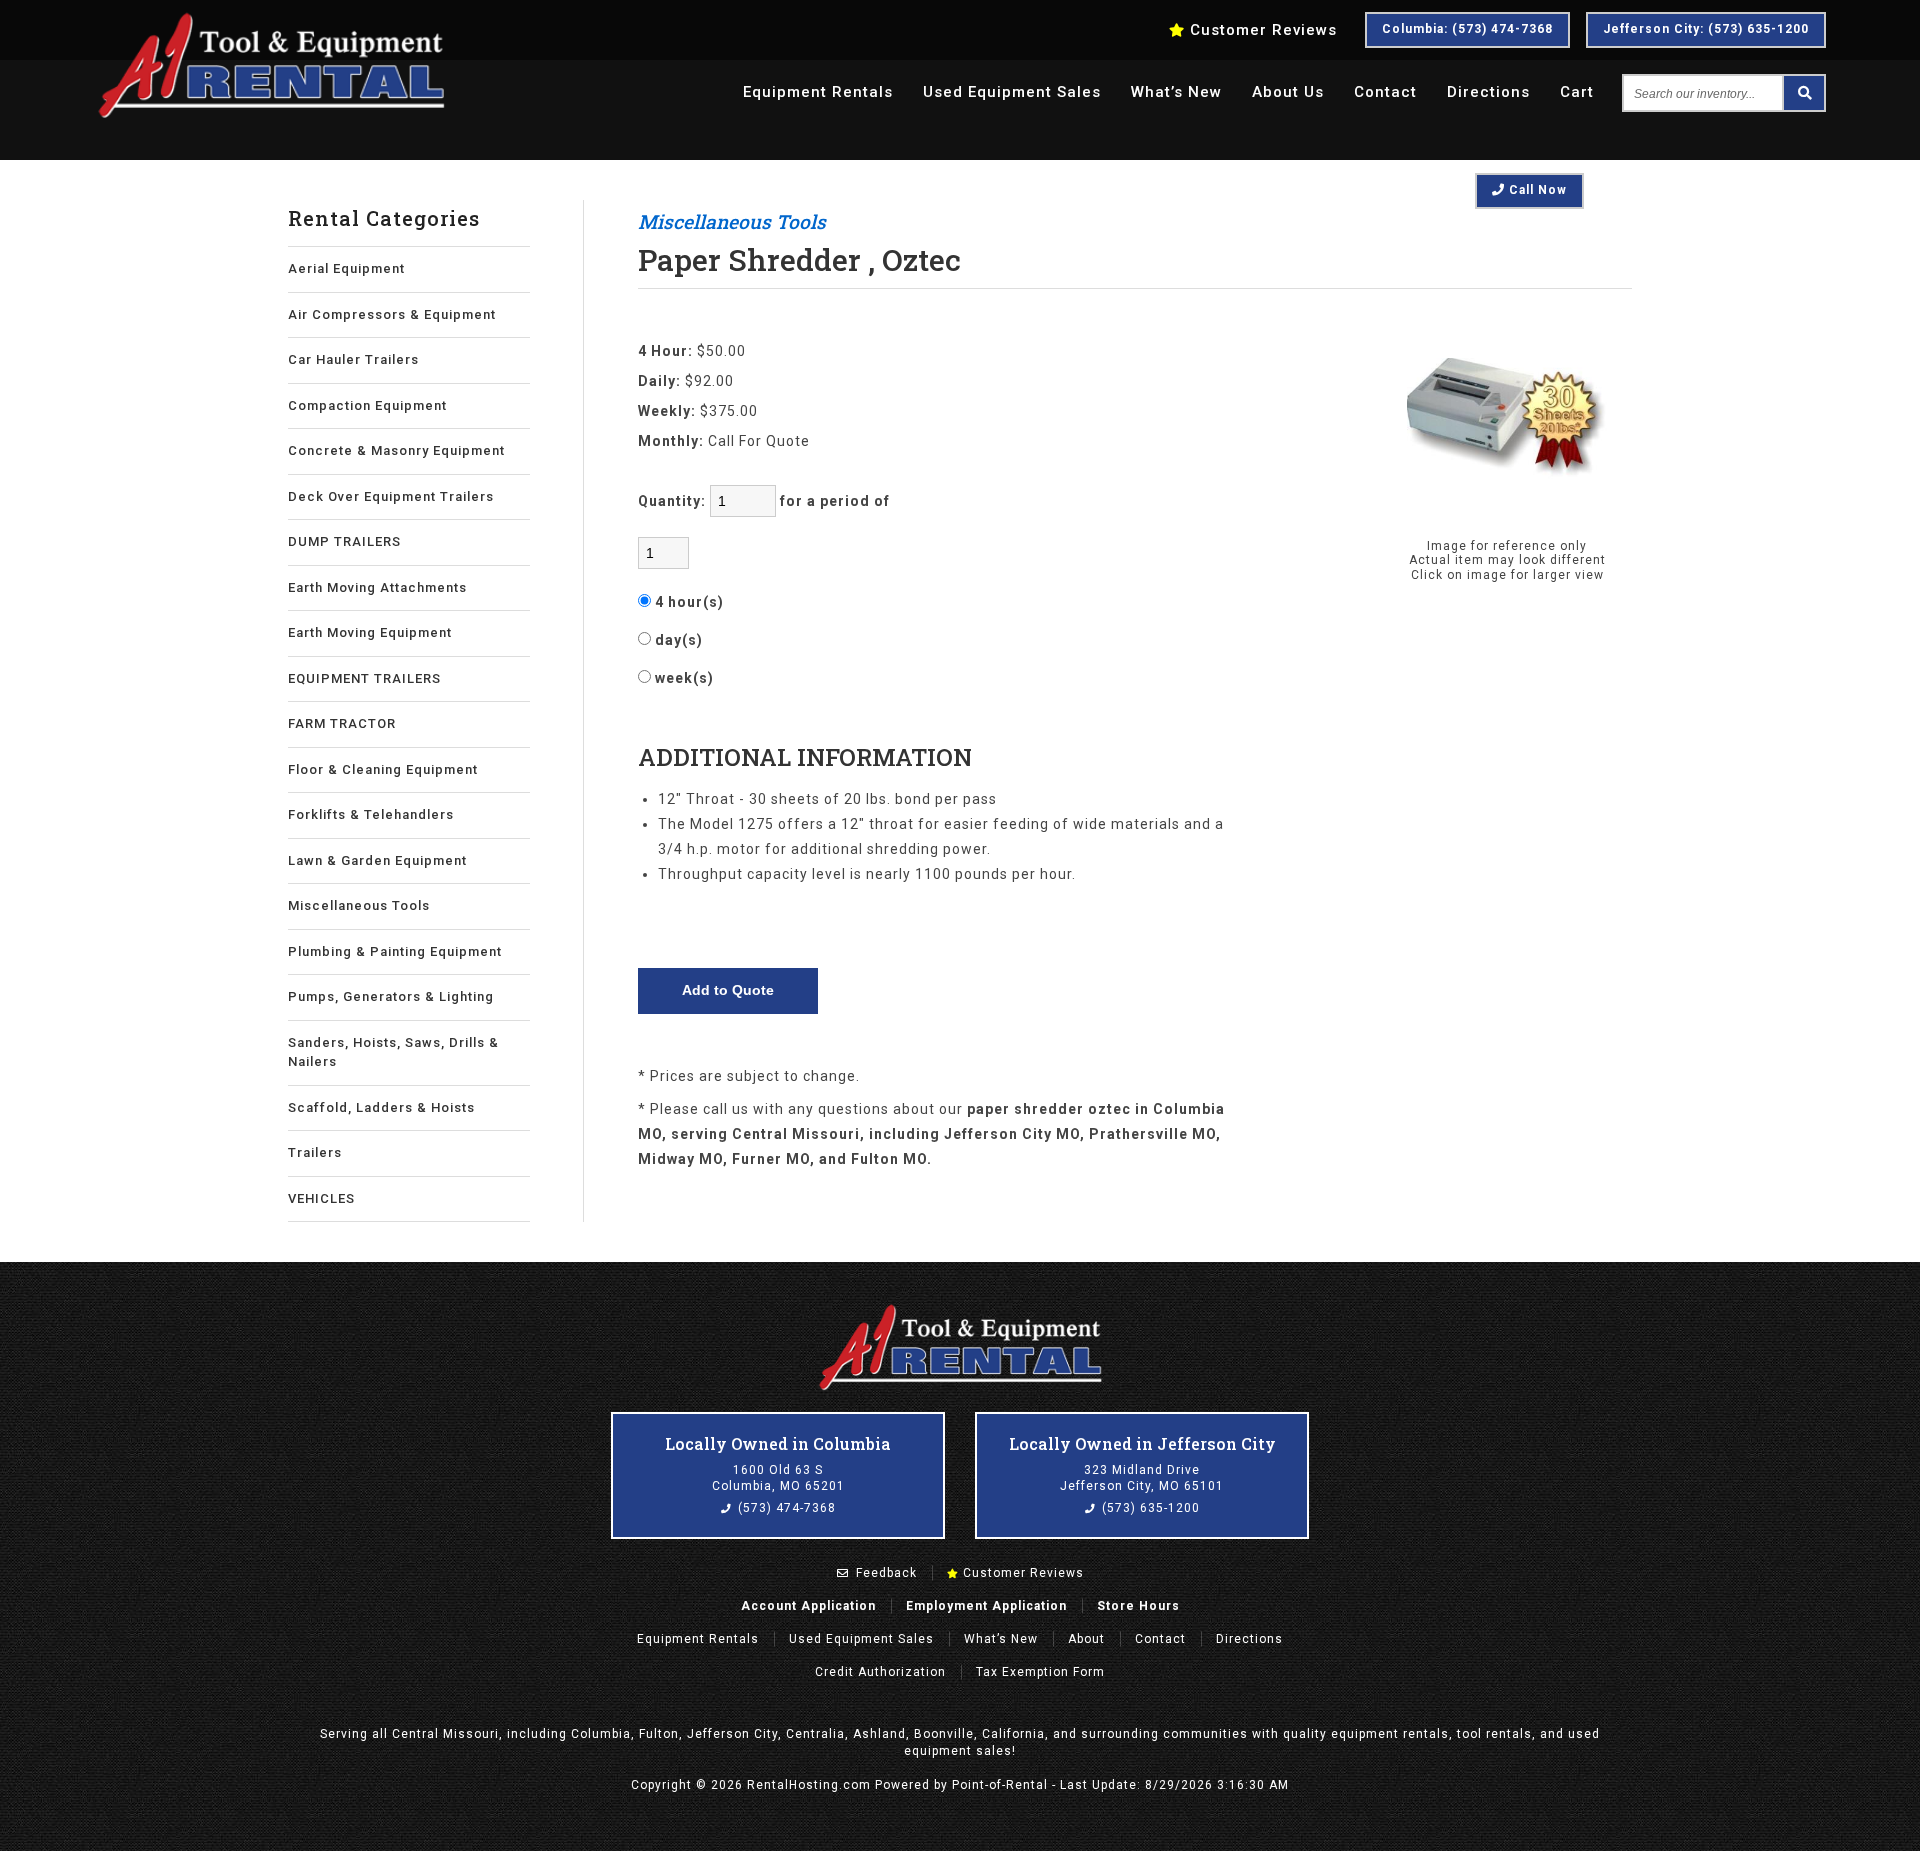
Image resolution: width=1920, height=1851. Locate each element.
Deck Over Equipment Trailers (391, 496)
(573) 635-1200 (1149, 1508)
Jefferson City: (1706, 29)
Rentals (818, 92)
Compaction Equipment (367, 405)
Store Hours (1138, 1606)
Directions (1488, 92)
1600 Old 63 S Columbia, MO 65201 (778, 1478)
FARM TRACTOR (342, 723)
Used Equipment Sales (861, 1639)
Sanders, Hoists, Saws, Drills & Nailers (393, 1052)
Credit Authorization (880, 1672)
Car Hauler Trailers (353, 359)
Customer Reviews (1021, 1573)
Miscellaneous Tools (359, 905)
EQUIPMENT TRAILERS (364, 678)
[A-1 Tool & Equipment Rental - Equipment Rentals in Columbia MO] (271, 115)
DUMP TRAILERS (344, 541)
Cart (1577, 92)
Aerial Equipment (346, 268)
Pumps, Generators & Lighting (391, 996)
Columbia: (1467, 29)
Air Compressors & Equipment (392, 314)
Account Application (808, 1606)
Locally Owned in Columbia (778, 1443)
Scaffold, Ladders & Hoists (381, 1107)
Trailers (315, 1152)
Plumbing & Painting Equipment (395, 951)
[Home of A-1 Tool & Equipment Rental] (960, 1388)
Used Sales (1012, 92)
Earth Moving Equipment (370, 632)
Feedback (884, 1573)
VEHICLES (321, 1198)
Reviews (1263, 30)
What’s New (1176, 92)
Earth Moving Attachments (377, 587)
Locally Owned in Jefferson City (1142, 1443)
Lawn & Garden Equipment (377, 860)
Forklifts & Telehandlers (371, 814)
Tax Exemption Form (1040, 1672)
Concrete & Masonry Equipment (396, 450)
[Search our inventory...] (1803, 93)
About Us (1288, 92)
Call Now (1536, 190)
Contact (1385, 92)
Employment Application (986, 1606)
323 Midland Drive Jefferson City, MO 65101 (1142, 1478)
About (1086, 1639)
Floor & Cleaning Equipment (383, 769)
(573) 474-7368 (785, 1508)
